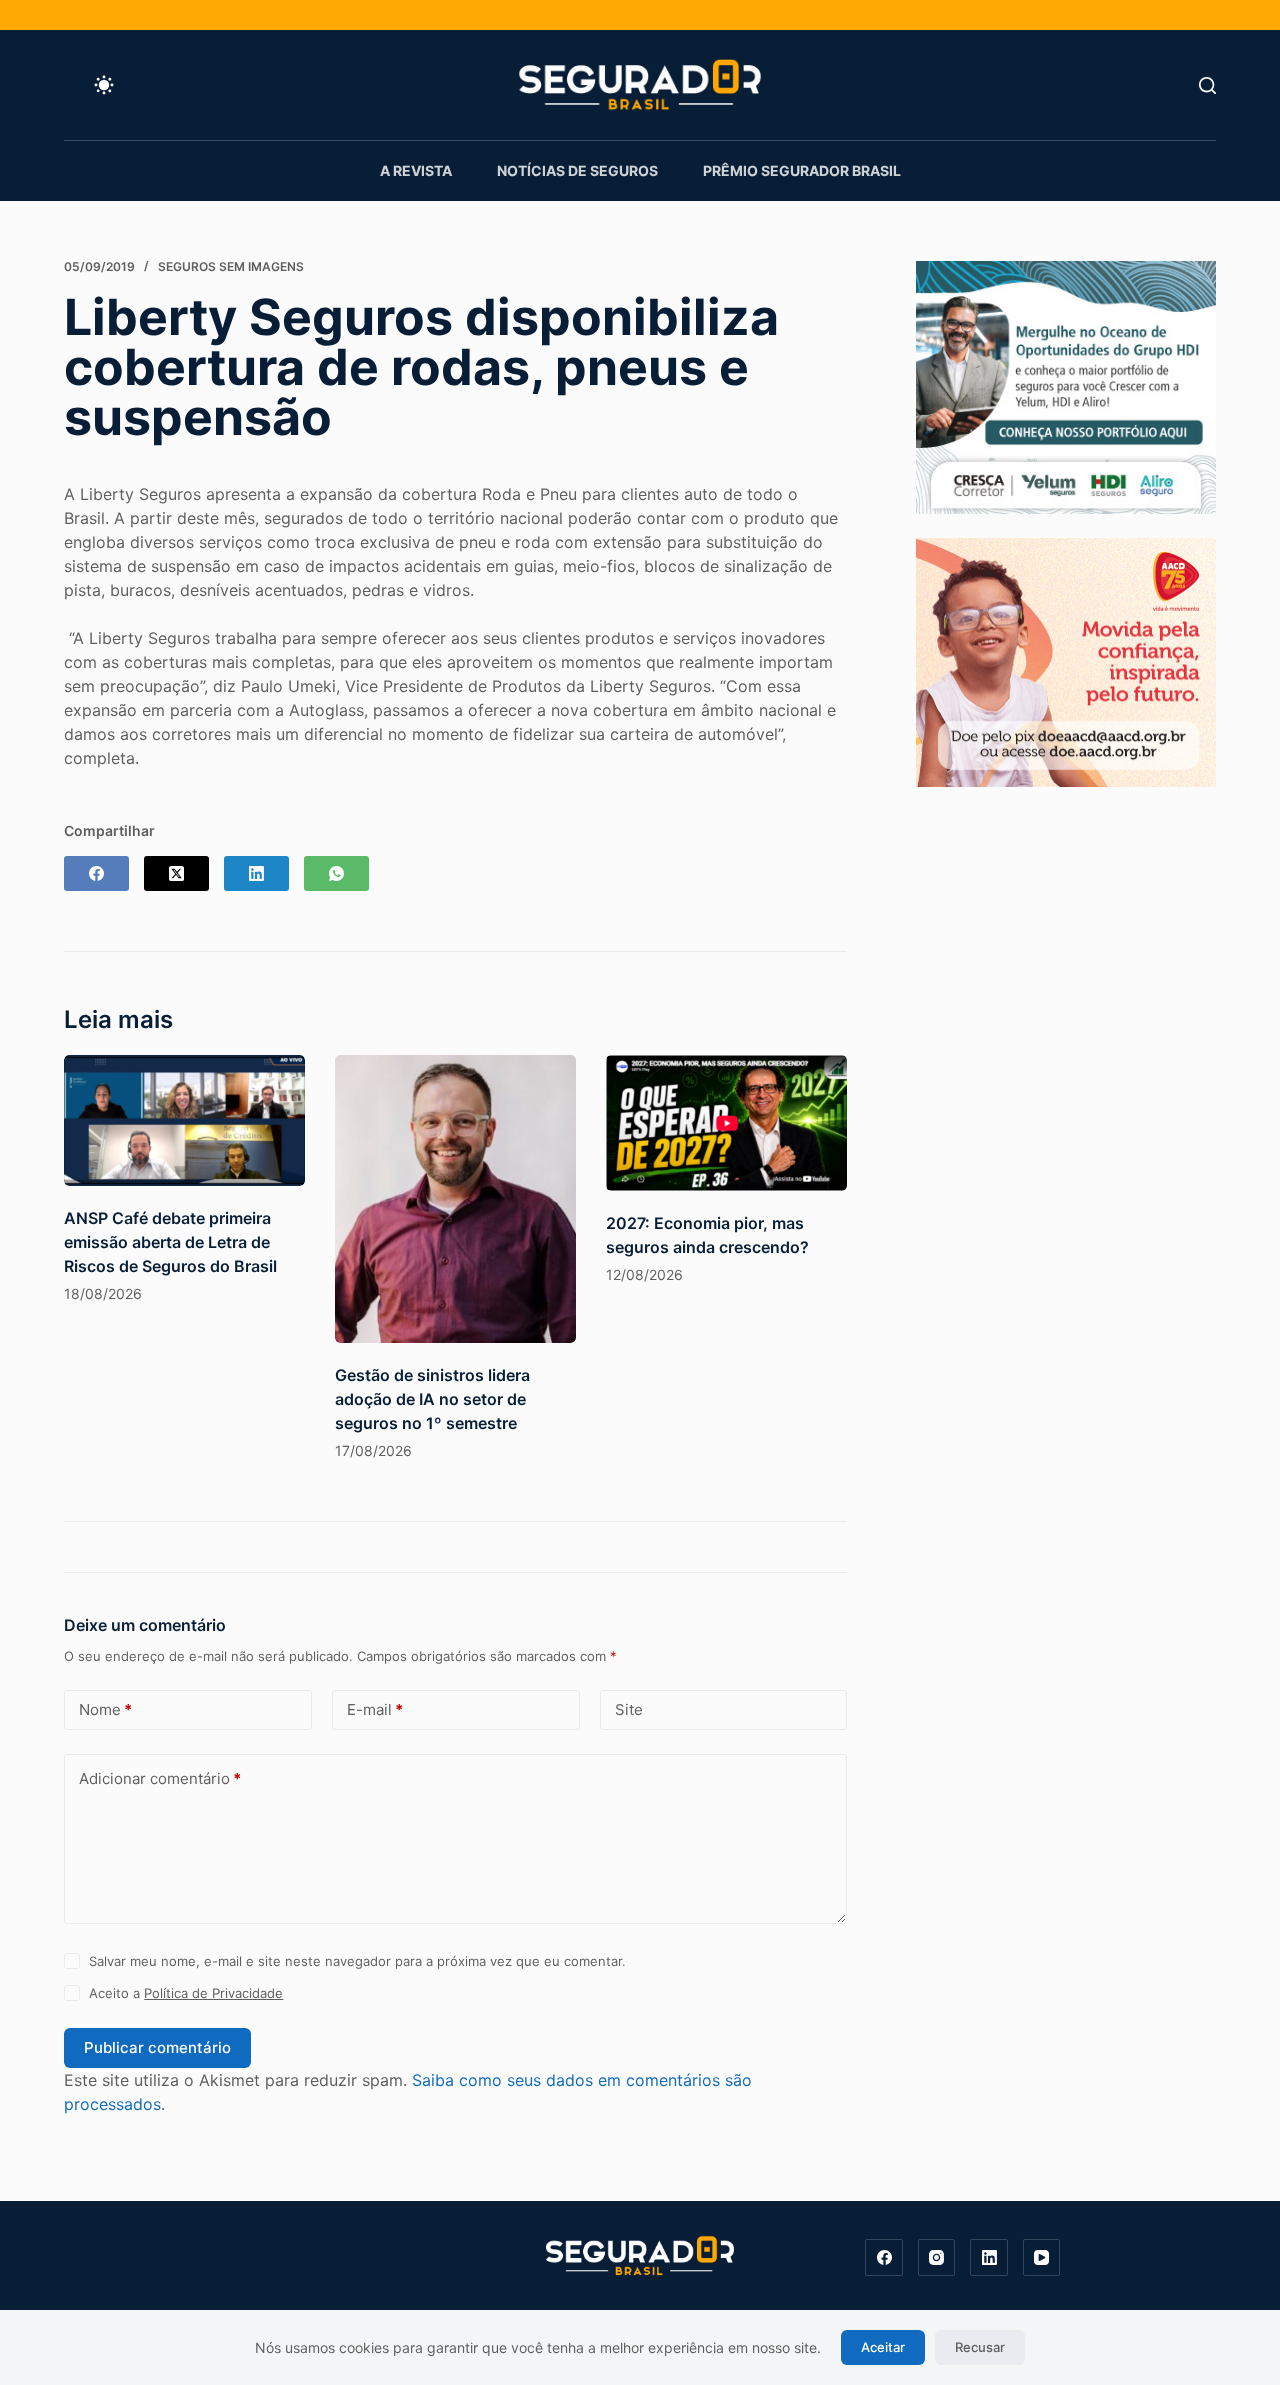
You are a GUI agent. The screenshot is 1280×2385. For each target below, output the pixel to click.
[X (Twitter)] (176, 873)
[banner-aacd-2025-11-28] (1066, 661)
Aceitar (883, 2347)
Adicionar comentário (160, 1778)
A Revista (416, 170)
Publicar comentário (157, 2047)
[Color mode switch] (104, 85)
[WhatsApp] (336, 873)
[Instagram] (937, 2258)
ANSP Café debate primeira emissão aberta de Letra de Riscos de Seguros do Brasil (170, 1242)
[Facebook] (96, 873)
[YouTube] (1042, 2258)
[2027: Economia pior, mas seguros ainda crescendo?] (726, 1123)
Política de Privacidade (213, 1993)
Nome (105, 1709)
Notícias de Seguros (577, 170)
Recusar (980, 2347)
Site (629, 1709)
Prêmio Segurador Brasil (802, 170)
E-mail (375, 1709)
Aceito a (186, 1993)
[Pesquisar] (1207, 85)
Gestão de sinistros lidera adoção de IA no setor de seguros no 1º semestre (432, 1399)
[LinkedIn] (256, 873)
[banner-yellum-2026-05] (1066, 386)
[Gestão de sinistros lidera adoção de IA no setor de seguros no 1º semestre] (455, 1199)
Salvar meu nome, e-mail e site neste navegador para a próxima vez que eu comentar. (357, 1961)
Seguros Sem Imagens (231, 266)
